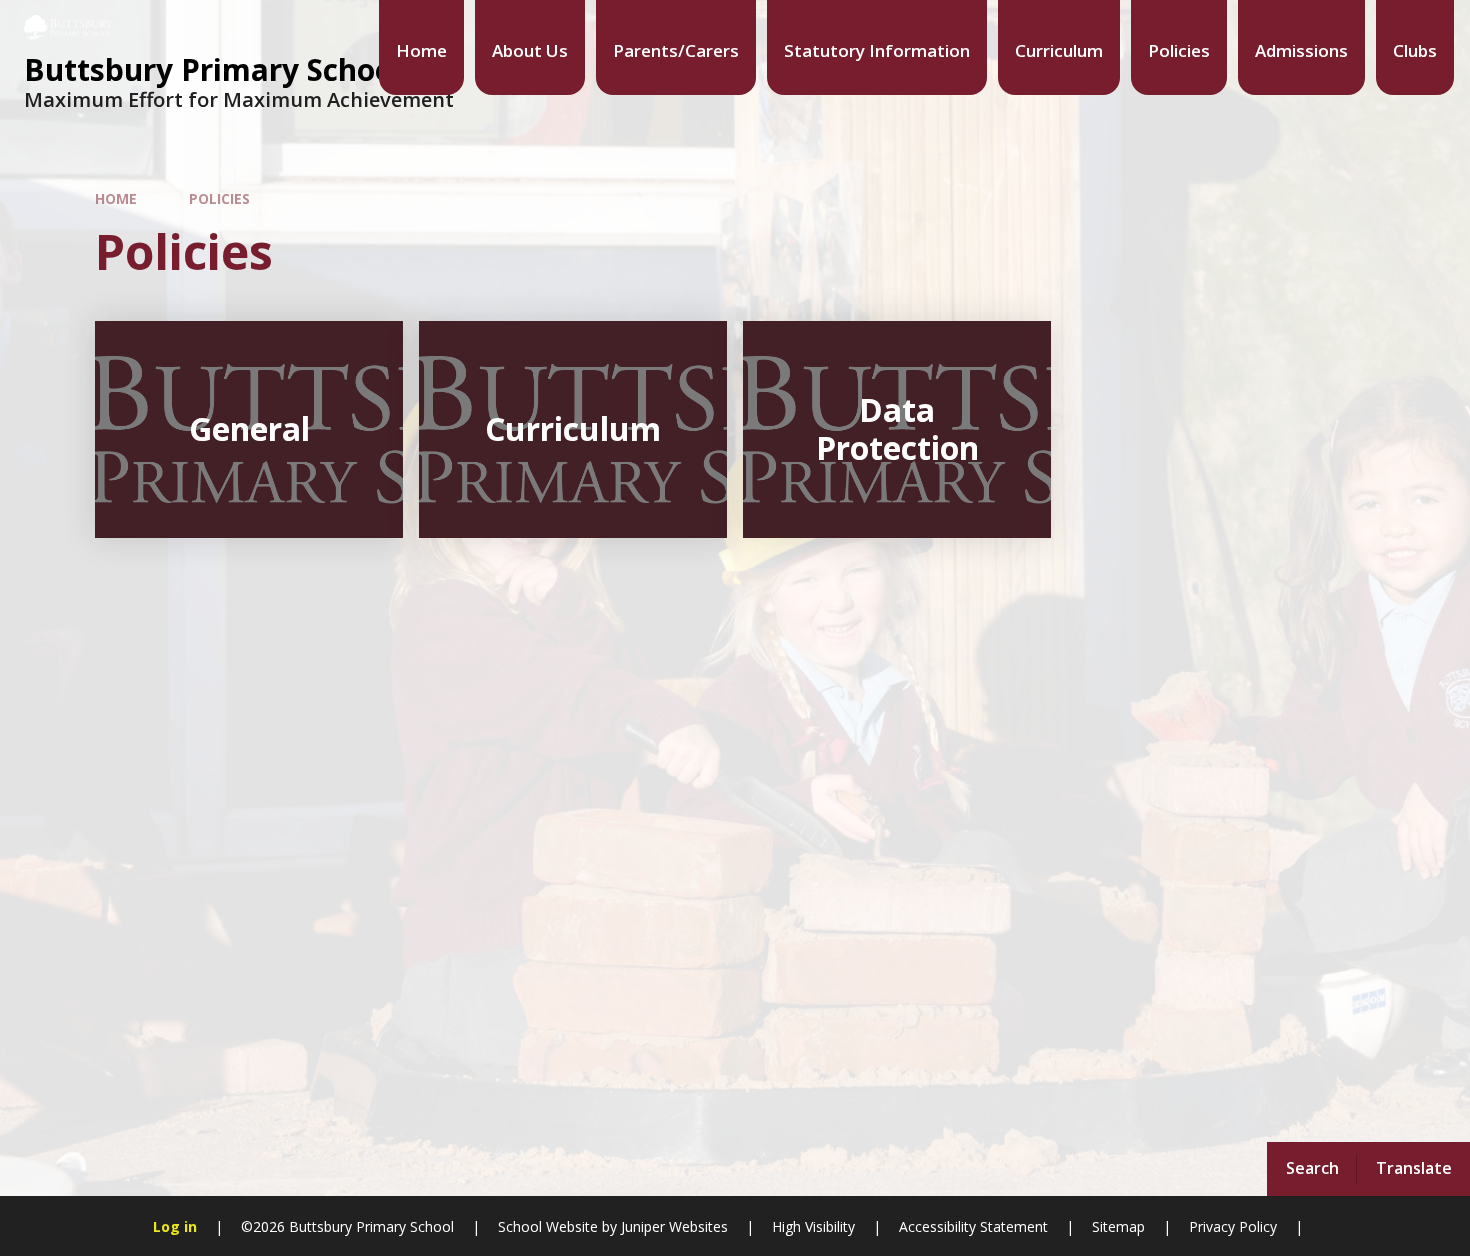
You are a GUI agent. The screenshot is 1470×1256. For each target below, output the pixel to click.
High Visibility (813, 1226)
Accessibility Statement (973, 1226)
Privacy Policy (1233, 1226)
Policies (219, 198)
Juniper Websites (672, 1226)
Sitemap (1118, 1226)
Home (116, 198)
